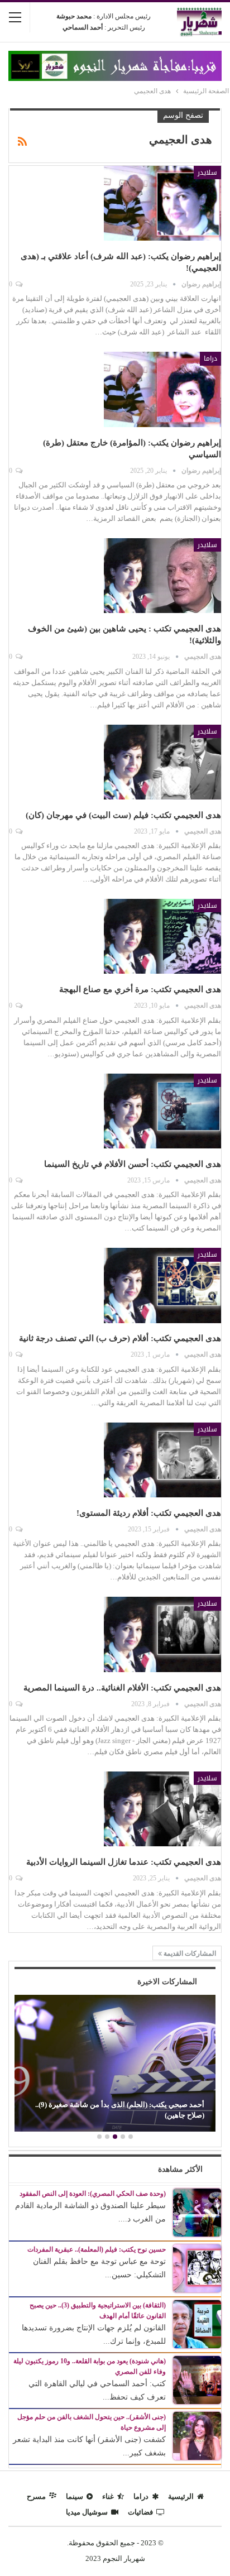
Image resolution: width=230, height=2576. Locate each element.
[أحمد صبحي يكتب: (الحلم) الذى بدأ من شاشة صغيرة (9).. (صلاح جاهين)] (115, 2063)
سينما (75, 2496)
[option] (115, 2065)
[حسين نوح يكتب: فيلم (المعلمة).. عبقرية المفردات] (197, 2268)
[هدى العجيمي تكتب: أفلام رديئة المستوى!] (162, 1460)
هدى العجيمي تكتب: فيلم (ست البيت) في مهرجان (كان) (123, 815)
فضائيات (140, 2512)
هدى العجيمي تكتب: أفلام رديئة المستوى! (149, 1513)
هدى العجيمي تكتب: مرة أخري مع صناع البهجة (140, 989)
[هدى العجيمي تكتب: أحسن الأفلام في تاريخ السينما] (162, 1111)
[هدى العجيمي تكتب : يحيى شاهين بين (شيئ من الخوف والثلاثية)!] (162, 576)
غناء (108, 2496)
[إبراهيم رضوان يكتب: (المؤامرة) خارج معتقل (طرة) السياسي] (162, 389)
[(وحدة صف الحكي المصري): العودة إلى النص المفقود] (197, 2212)
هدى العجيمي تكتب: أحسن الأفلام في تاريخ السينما (133, 1164)
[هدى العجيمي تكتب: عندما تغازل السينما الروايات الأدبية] (162, 1809)
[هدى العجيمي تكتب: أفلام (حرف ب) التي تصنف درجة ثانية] (162, 1285)
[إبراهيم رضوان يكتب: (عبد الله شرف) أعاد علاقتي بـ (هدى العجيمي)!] (162, 203)
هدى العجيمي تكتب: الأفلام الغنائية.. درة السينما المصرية (122, 1688)
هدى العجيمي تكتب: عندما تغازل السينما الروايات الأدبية (124, 1862)
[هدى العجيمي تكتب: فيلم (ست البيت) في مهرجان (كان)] (162, 762)
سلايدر (207, 173)
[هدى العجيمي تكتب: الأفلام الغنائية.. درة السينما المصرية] (162, 1634)
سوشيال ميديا (87, 2512)
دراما (210, 358)
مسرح (36, 2496)
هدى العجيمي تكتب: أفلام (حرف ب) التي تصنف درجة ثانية (120, 1338)
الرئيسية (181, 2496)
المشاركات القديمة (189, 1953)
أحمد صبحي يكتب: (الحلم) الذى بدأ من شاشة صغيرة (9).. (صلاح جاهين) (120, 2110)
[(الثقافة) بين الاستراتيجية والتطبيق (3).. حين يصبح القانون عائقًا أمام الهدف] (197, 2323)
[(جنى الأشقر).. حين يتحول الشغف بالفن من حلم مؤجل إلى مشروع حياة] (197, 2435)
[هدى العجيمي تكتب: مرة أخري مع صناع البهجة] (162, 936)
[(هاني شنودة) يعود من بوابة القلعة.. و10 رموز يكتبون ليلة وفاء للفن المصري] (197, 2379)
